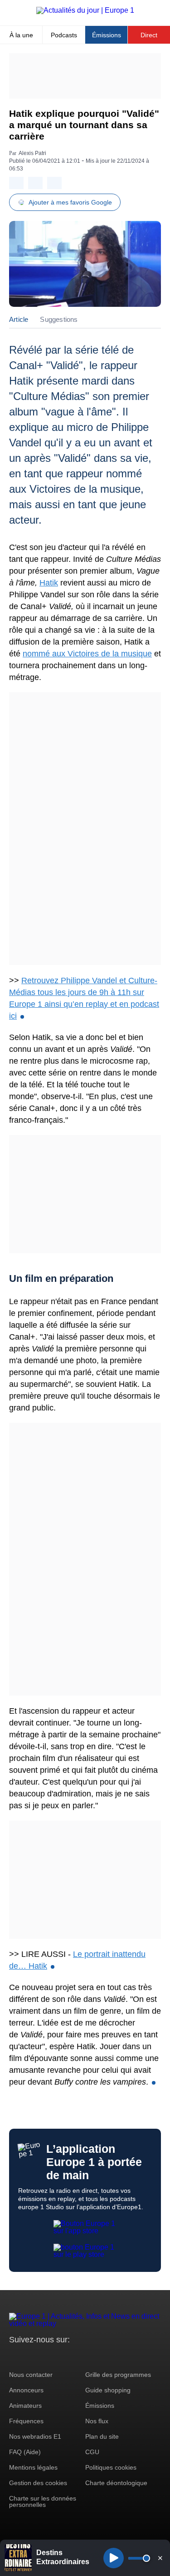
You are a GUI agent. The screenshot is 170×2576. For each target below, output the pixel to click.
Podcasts (64, 35)
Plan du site (102, 2436)
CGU (92, 2452)
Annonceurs (26, 2390)
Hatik (49, 583)
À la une (21, 35)
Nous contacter (31, 2375)
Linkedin (92, 2357)
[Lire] (114, 2558)
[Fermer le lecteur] (160, 2558)
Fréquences (26, 2421)
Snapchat (76, 2357)
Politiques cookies (111, 2467)
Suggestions (59, 319)
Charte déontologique (116, 2483)
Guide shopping (108, 2390)
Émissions (107, 35)
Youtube (61, 2357)
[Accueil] (85, 10)
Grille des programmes (118, 2375)
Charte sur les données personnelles (43, 2501)
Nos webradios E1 (35, 2436)
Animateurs (25, 2406)
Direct (149, 35)
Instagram (30, 2357)
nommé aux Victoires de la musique (87, 654)
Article (19, 319)
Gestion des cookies (38, 2483)
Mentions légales (33, 2467)
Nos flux (97, 2421)
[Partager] (16, 183)
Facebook (46, 2357)
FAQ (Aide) (25, 2452)
